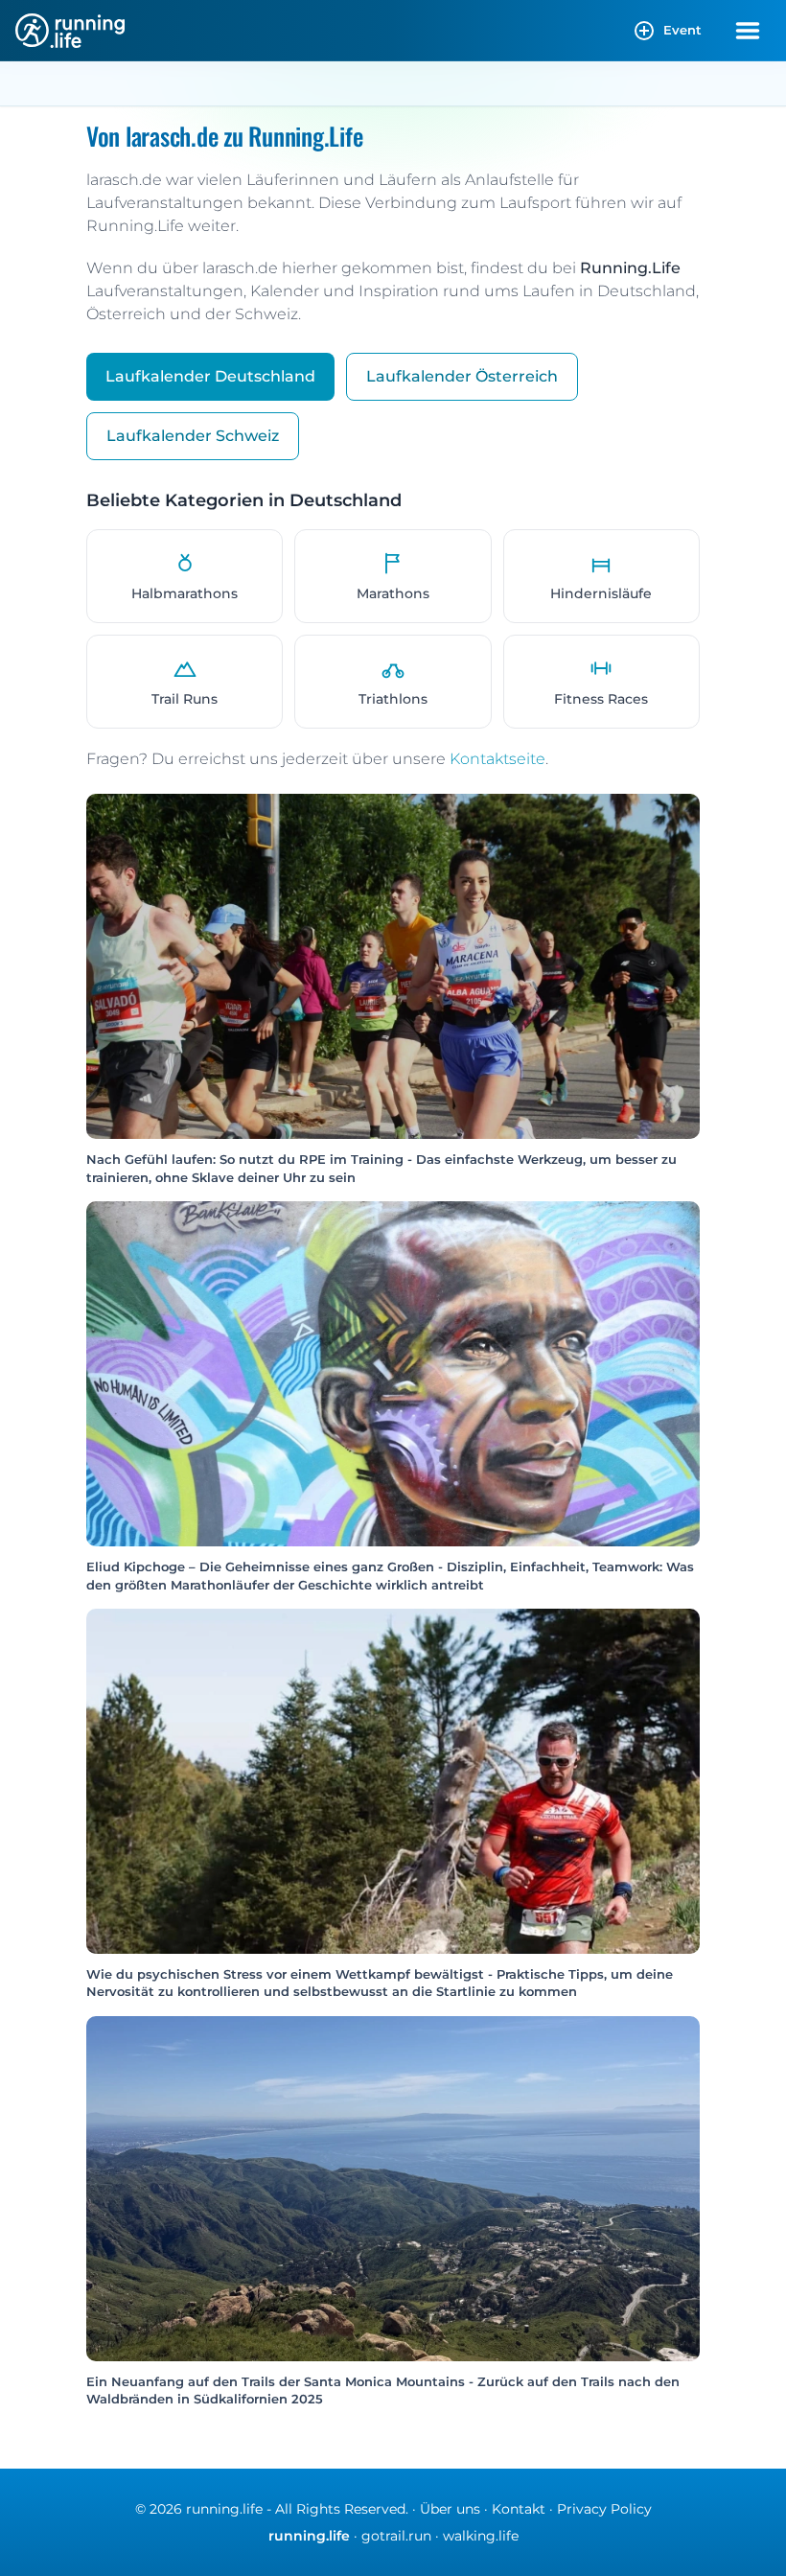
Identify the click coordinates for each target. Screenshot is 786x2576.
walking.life (481, 2536)
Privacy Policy (604, 2509)
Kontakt (519, 2509)
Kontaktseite (497, 759)
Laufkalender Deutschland (210, 376)
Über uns (450, 2509)
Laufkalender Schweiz (193, 436)
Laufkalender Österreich (462, 376)
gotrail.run (396, 2536)
